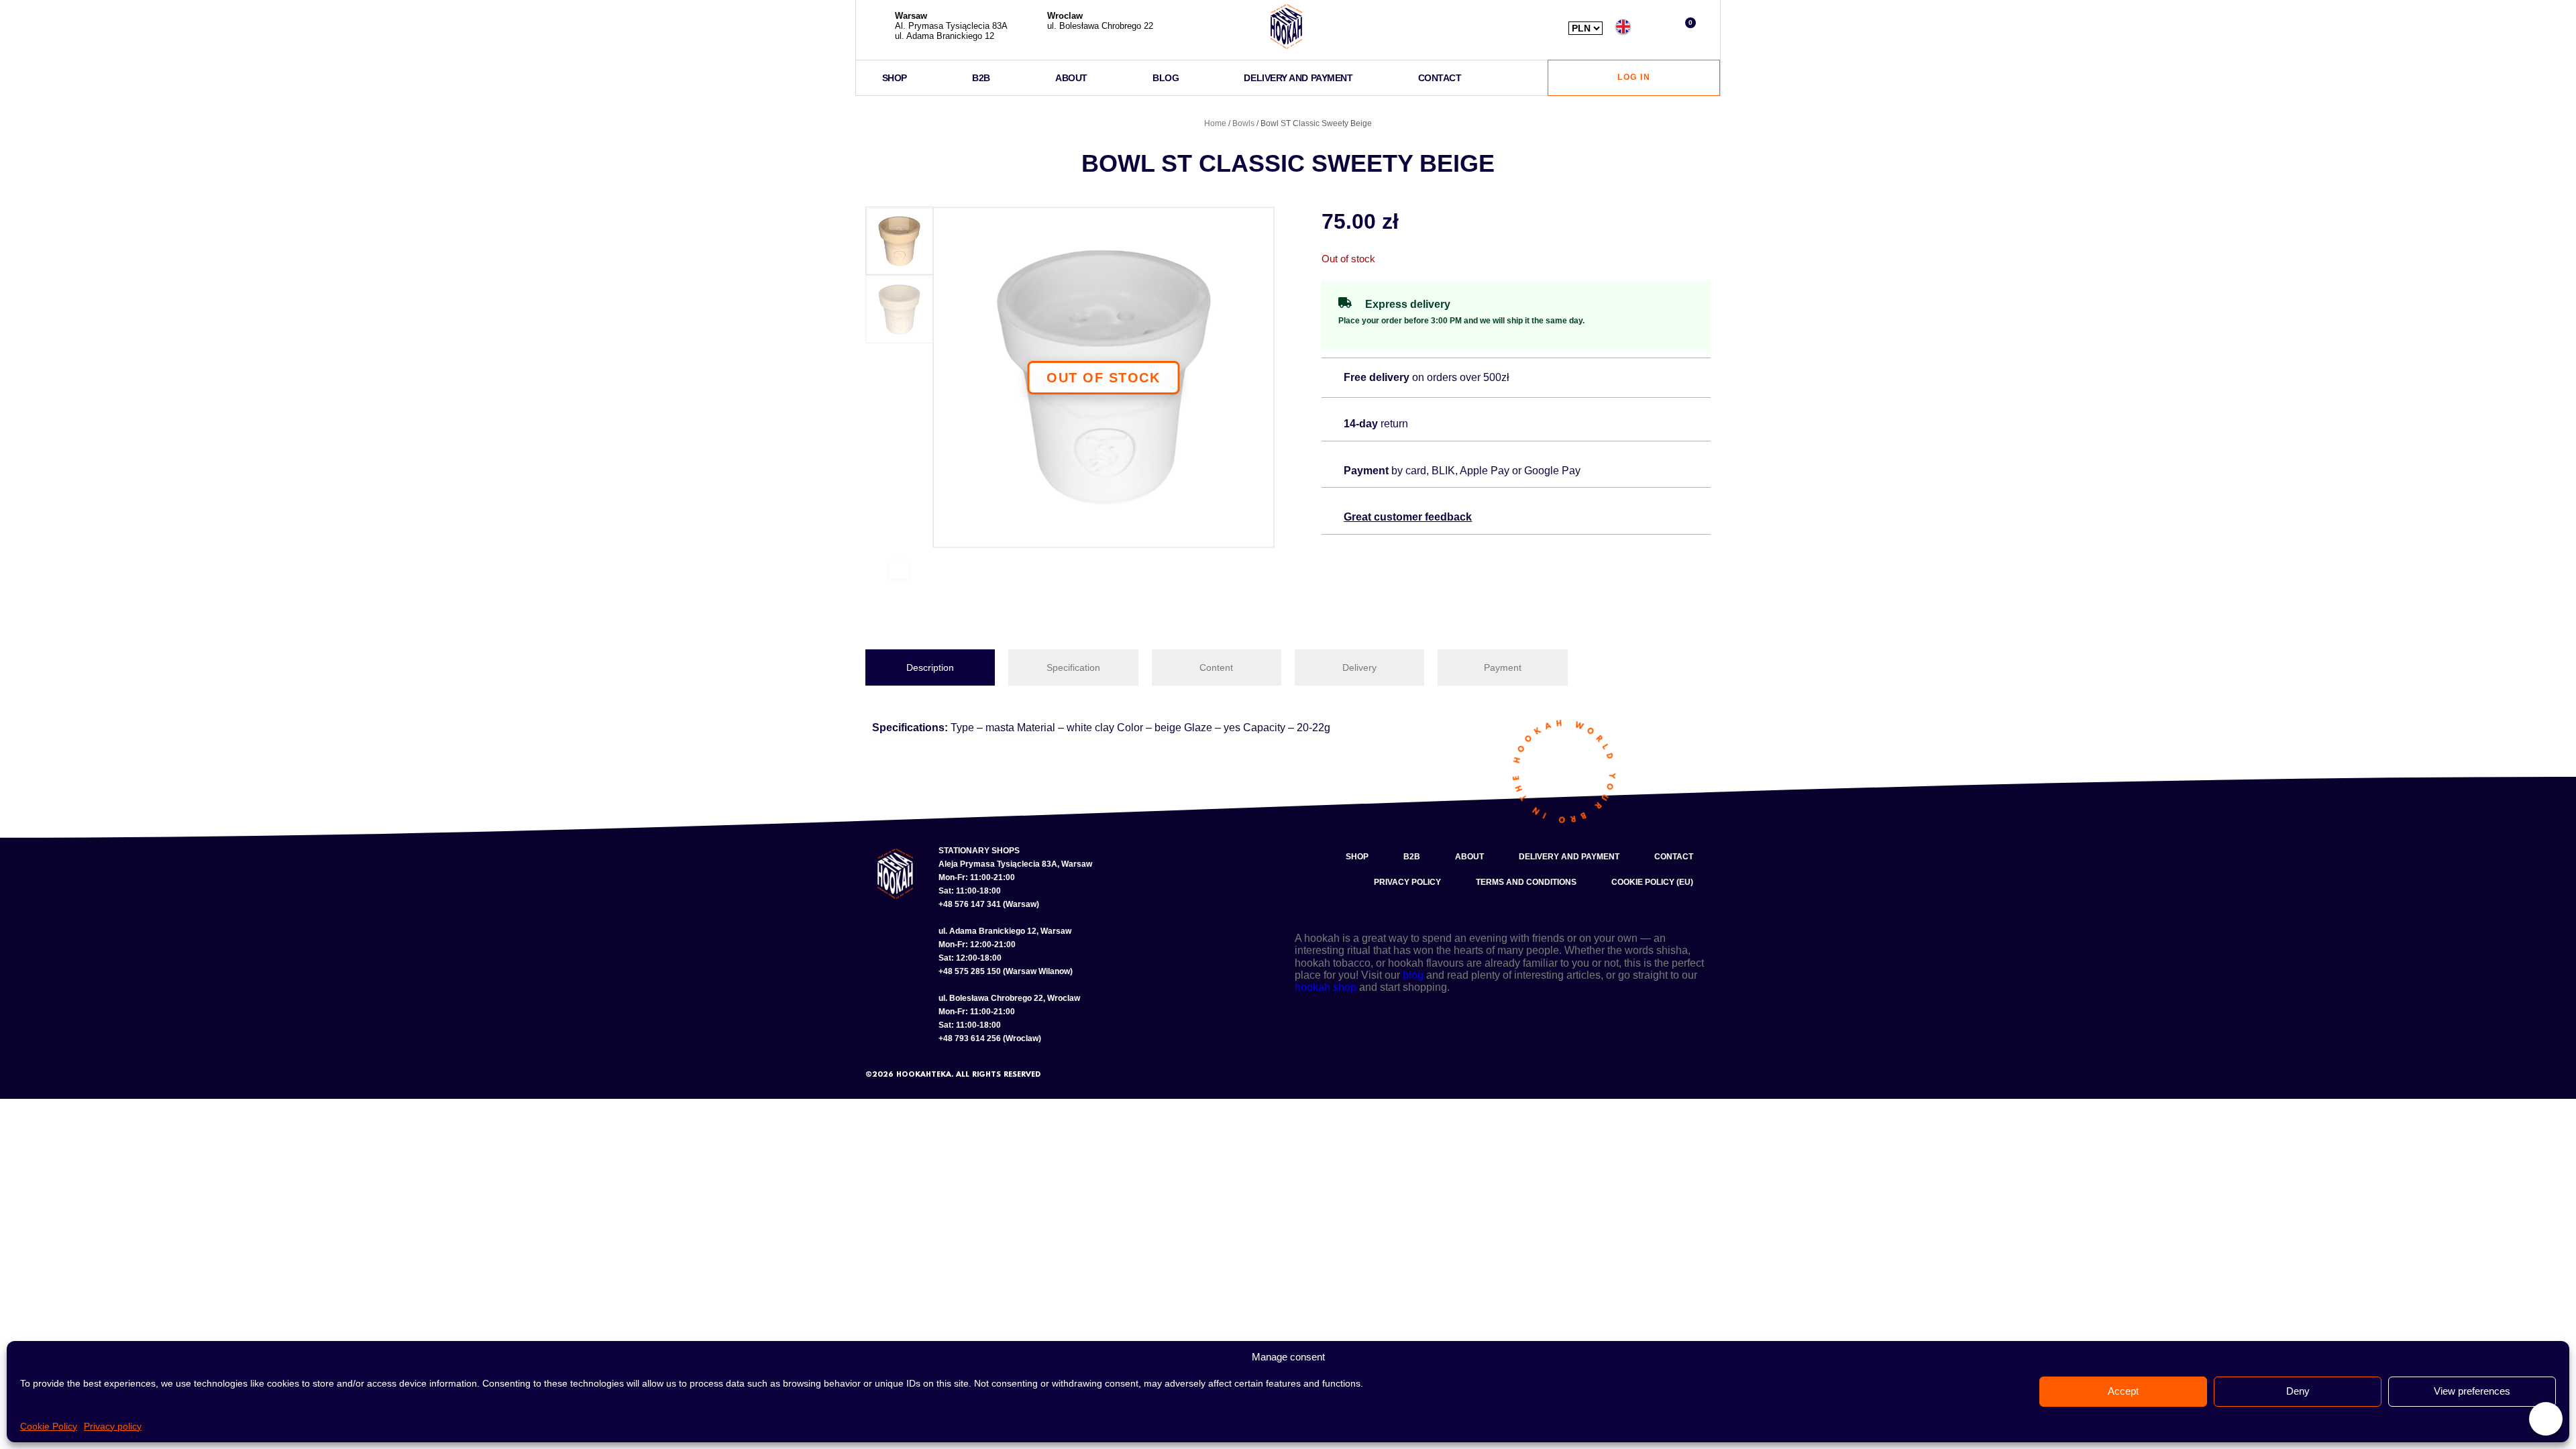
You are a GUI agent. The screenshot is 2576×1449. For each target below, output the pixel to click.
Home (1215, 123)
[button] (1655, 26)
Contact (1440, 78)
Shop (895, 78)
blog (1413, 975)
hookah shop (1326, 987)
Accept (2123, 1391)
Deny (2298, 1391)
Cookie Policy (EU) (1652, 882)
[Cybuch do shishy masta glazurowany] (1104, 378)
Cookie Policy (49, 1426)
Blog (1166, 78)
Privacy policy (113, 1426)
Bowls (1243, 123)
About (1071, 78)
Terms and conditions (1526, 882)
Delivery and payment (1298, 78)
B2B (981, 78)
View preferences (2472, 1391)
